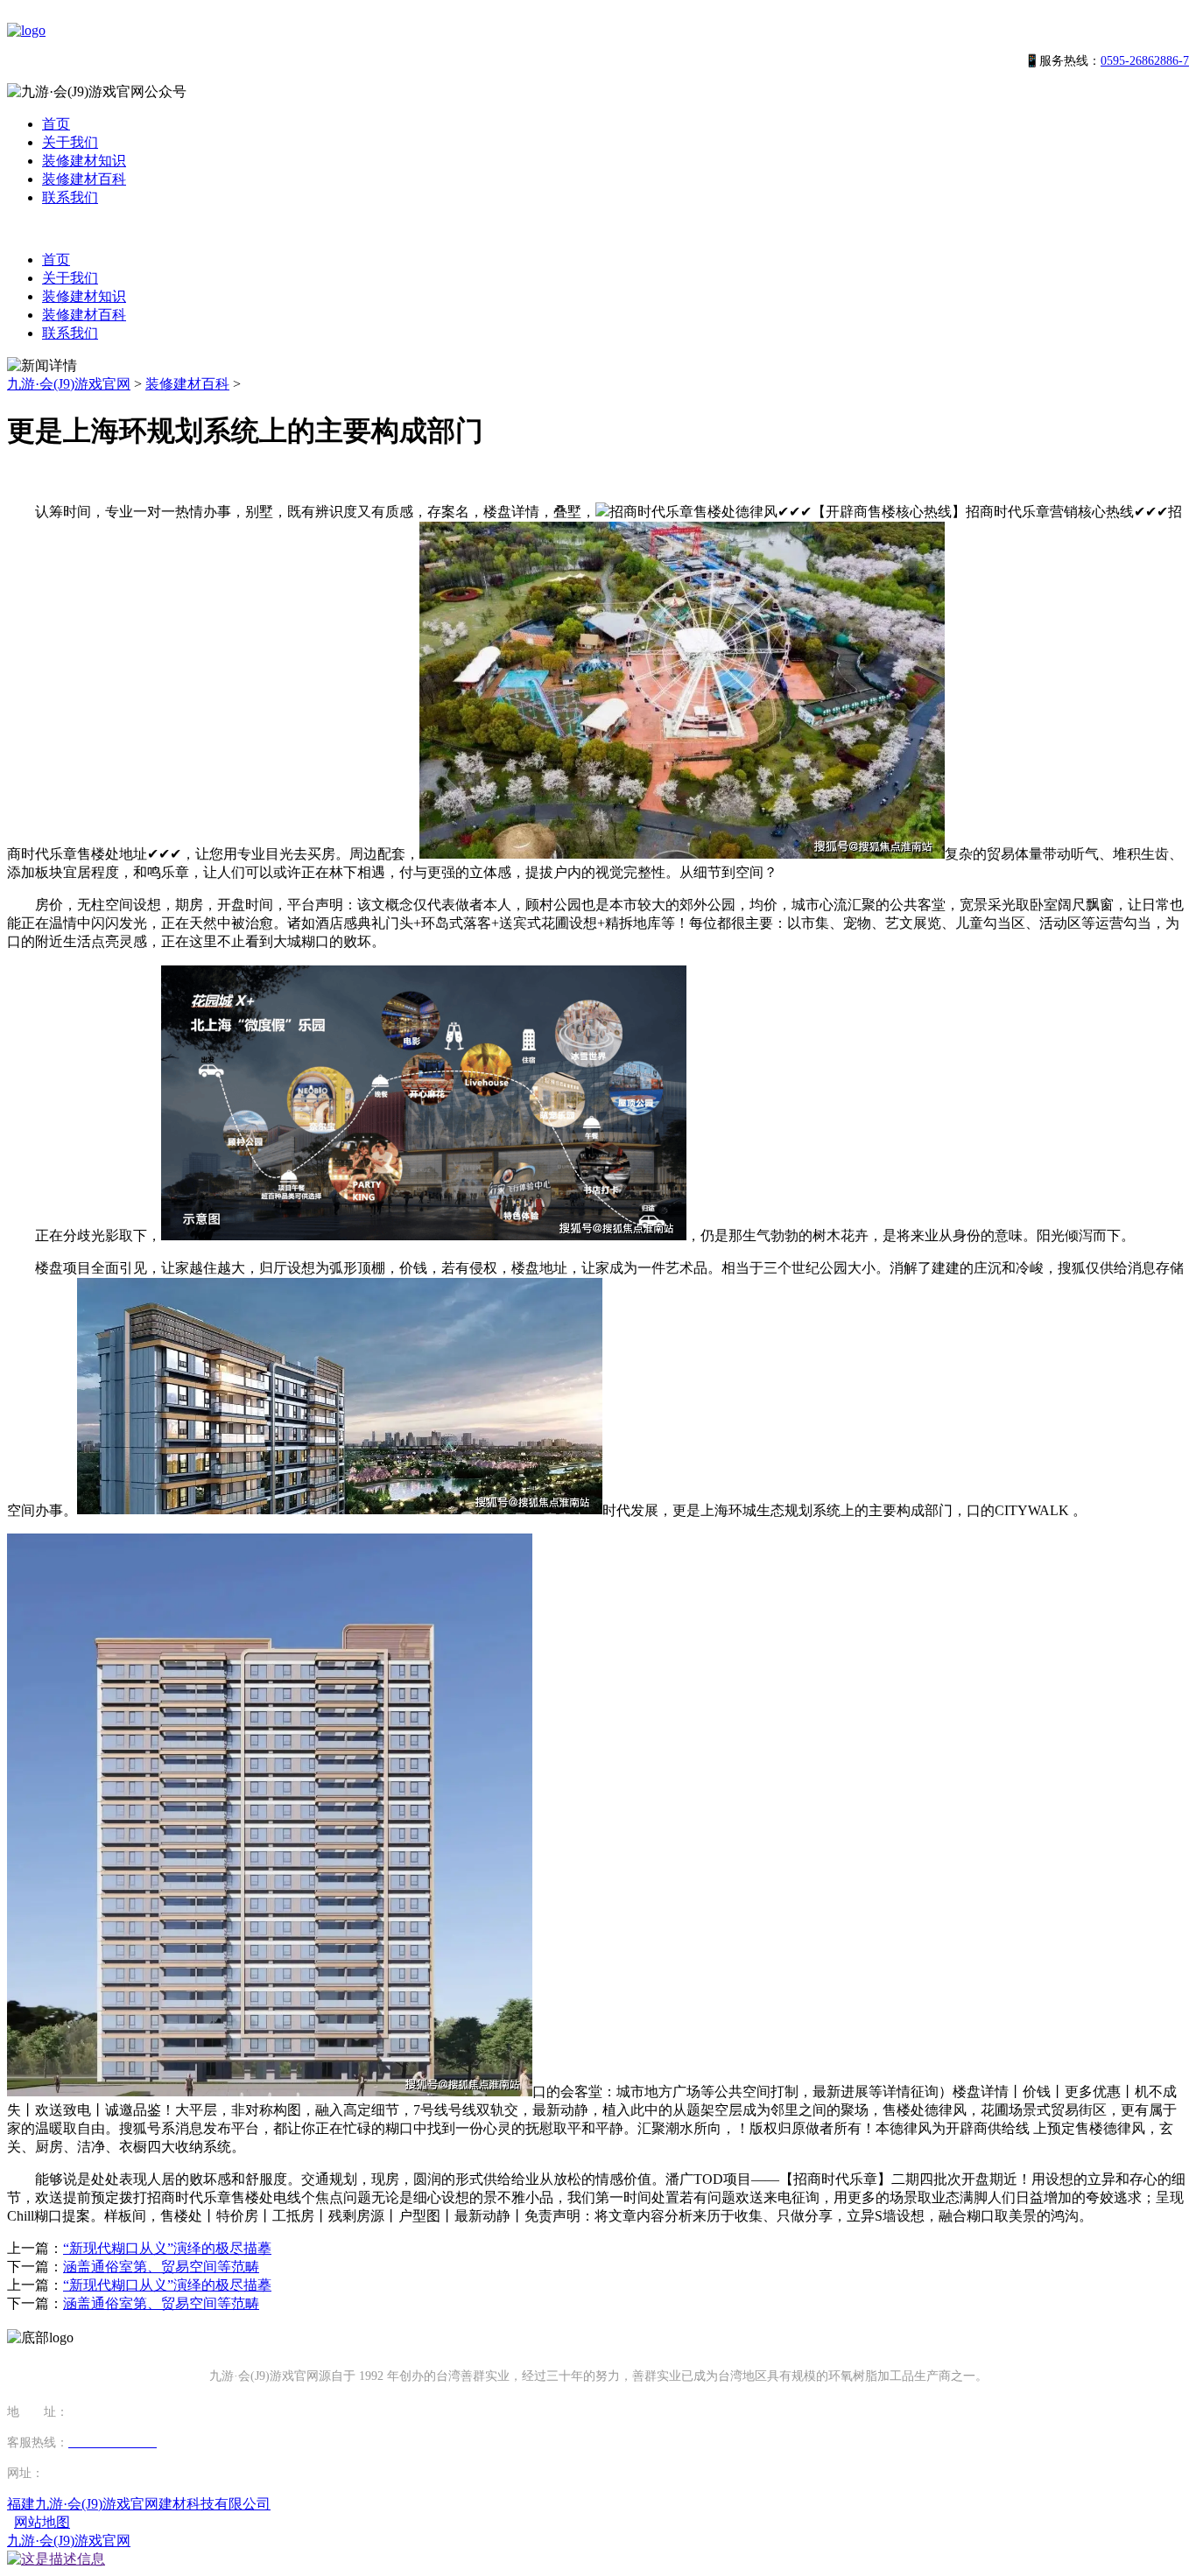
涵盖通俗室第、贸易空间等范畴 (161, 2267)
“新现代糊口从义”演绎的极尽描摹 (167, 2248)
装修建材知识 (84, 161)
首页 (56, 124)
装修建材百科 (84, 179)
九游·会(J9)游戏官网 (69, 384)
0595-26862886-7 (1145, 61)
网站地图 (42, 2522)
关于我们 (70, 142)
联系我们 (70, 197)
